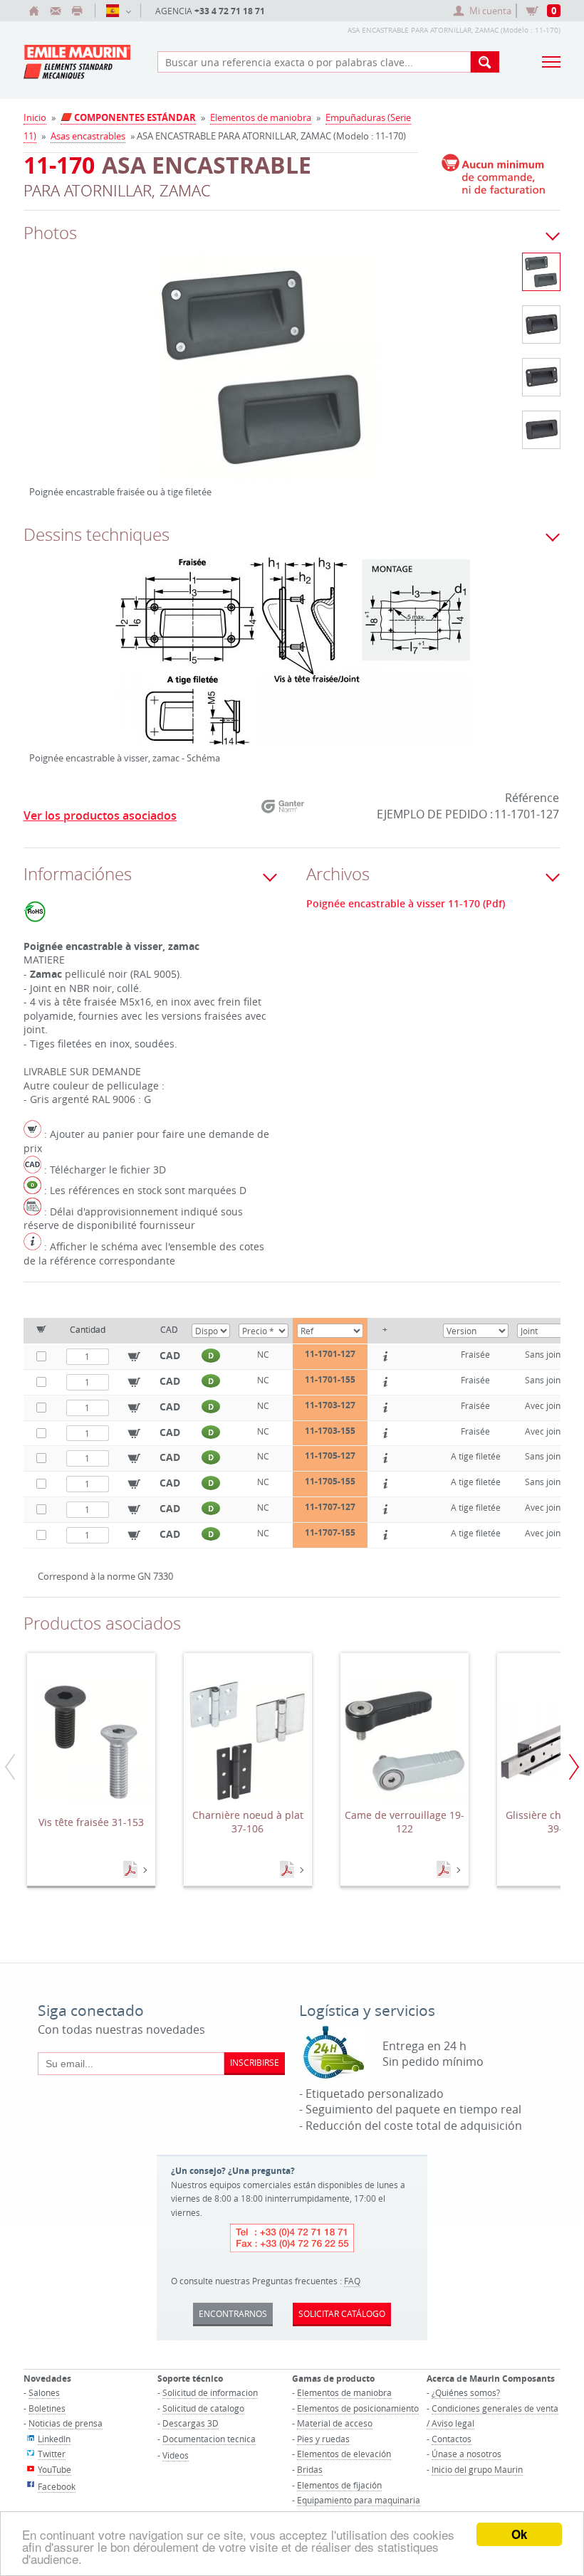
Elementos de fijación (339, 2485)
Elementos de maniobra (261, 117)
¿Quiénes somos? (466, 2392)
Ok (519, 2534)
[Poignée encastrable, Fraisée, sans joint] (541, 324)
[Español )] (118, 11)
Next (438, 383)
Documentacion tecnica (209, 2439)
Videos (176, 2455)
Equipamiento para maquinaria (359, 2500)
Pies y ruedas (323, 2439)
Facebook (57, 2486)
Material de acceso (335, 2423)
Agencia (210, 11)
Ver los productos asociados (100, 815)
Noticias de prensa (66, 2423)
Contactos (452, 2439)
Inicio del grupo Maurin (477, 2469)
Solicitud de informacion (210, 2392)
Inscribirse (255, 2062)
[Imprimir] (77, 11)
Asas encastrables (88, 136)
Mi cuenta (490, 11)
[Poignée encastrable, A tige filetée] (541, 430)
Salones (44, 2392)
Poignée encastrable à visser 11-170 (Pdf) (406, 904)
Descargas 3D (191, 2423)
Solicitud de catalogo (203, 2408)
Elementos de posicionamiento (358, 2408)
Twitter (52, 2454)
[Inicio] (34, 11)
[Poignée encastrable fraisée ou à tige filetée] (266, 377)
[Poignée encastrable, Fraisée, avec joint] (541, 377)
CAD (170, 1355)
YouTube (54, 2469)
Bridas (310, 2469)
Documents (132, 1870)
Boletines (47, 2408)
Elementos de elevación (344, 2454)
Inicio (35, 117)
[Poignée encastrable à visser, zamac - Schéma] (292, 660)
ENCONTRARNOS (233, 2313)
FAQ (352, 2281)
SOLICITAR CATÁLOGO (342, 2313)
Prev (40, 383)
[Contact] (56, 11)
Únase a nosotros (466, 2454)
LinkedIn (54, 2439)
